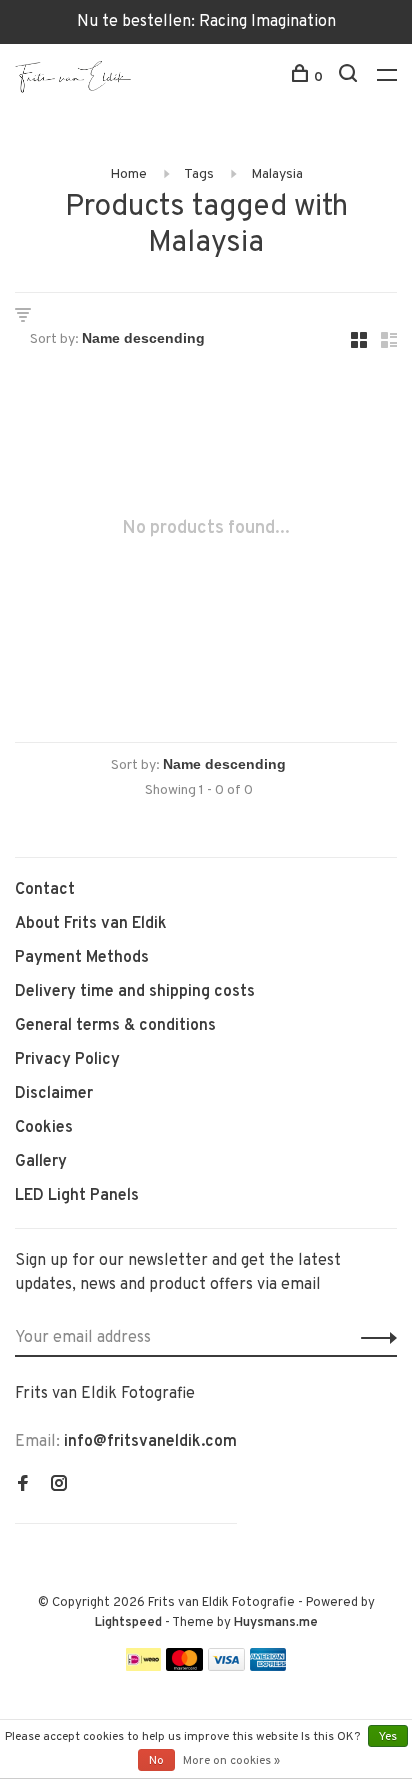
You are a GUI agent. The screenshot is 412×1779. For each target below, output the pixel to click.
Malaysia (277, 174)
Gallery (41, 1162)
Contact (45, 890)
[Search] (350, 77)
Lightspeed (128, 1623)
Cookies (44, 1128)
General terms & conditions (115, 1026)
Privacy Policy (67, 1060)
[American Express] (268, 1667)
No (156, 1761)
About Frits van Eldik (91, 924)
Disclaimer (54, 1094)
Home (128, 174)
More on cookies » (231, 1761)
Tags (199, 174)
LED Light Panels (77, 1196)
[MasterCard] (184, 1667)
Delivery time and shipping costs (135, 992)
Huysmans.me (276, 1623)
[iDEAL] (144, 1667)
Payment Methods (82, 958)
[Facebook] (23, 1486)
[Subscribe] (373, 1338)
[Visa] (226, 1667)
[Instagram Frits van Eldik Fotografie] (59, 1486)
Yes (388, 1737)
